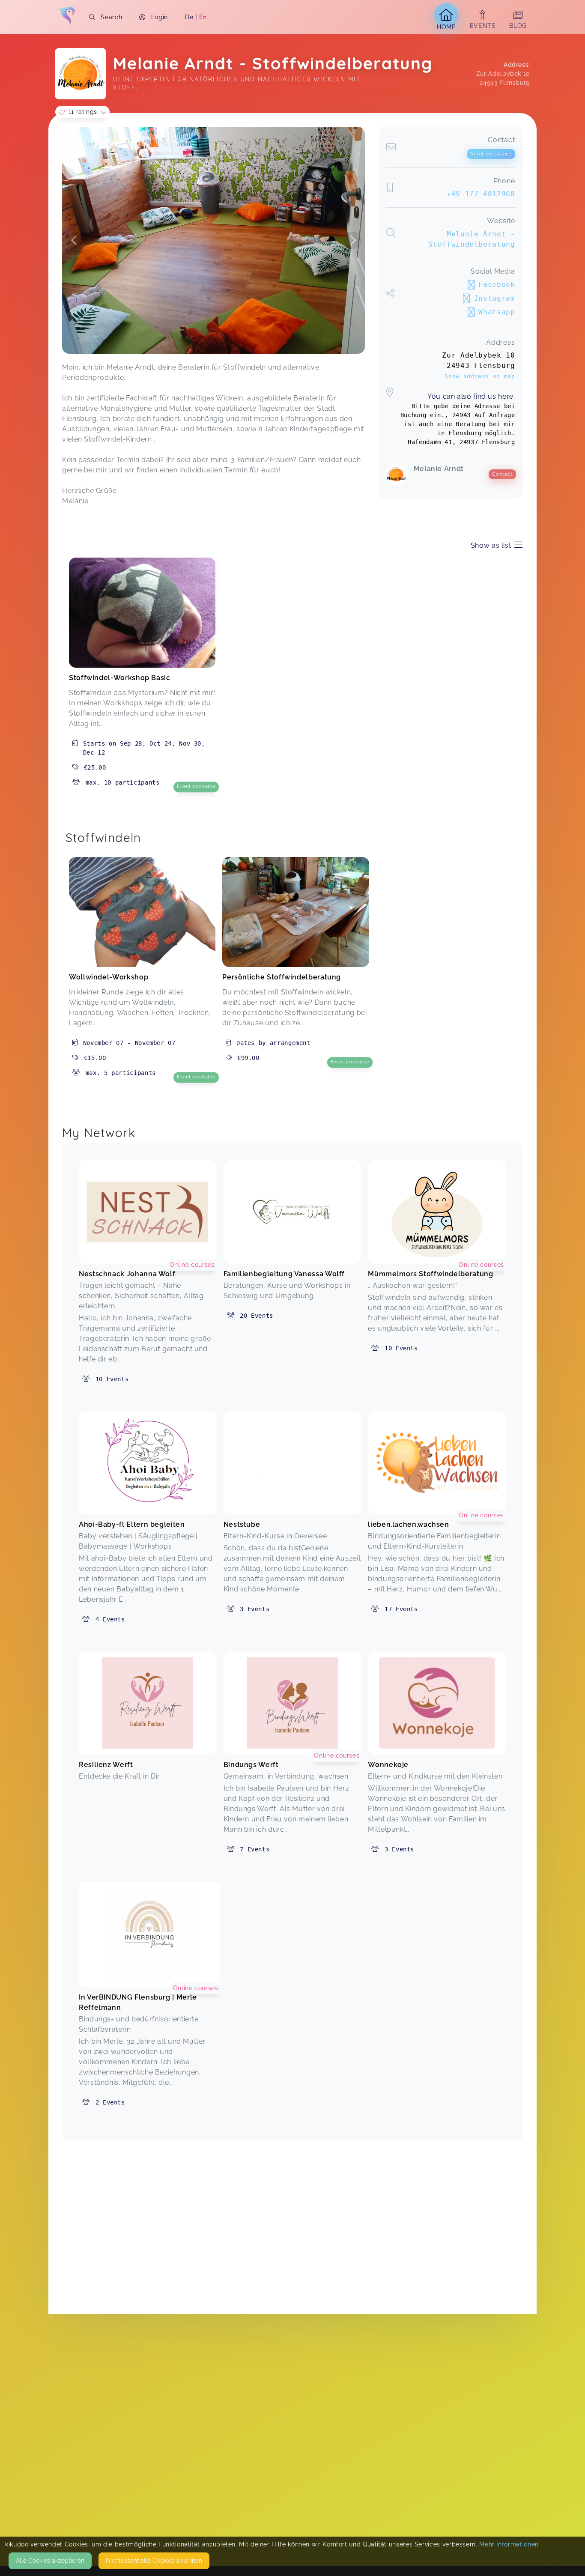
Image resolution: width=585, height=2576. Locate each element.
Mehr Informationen (509, 2544)
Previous (74, 240)
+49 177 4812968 (481, 194)
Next (353, 240)
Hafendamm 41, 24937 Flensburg (461, 442)
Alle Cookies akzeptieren (50, 2561)
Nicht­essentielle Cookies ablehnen (154, 2561)
